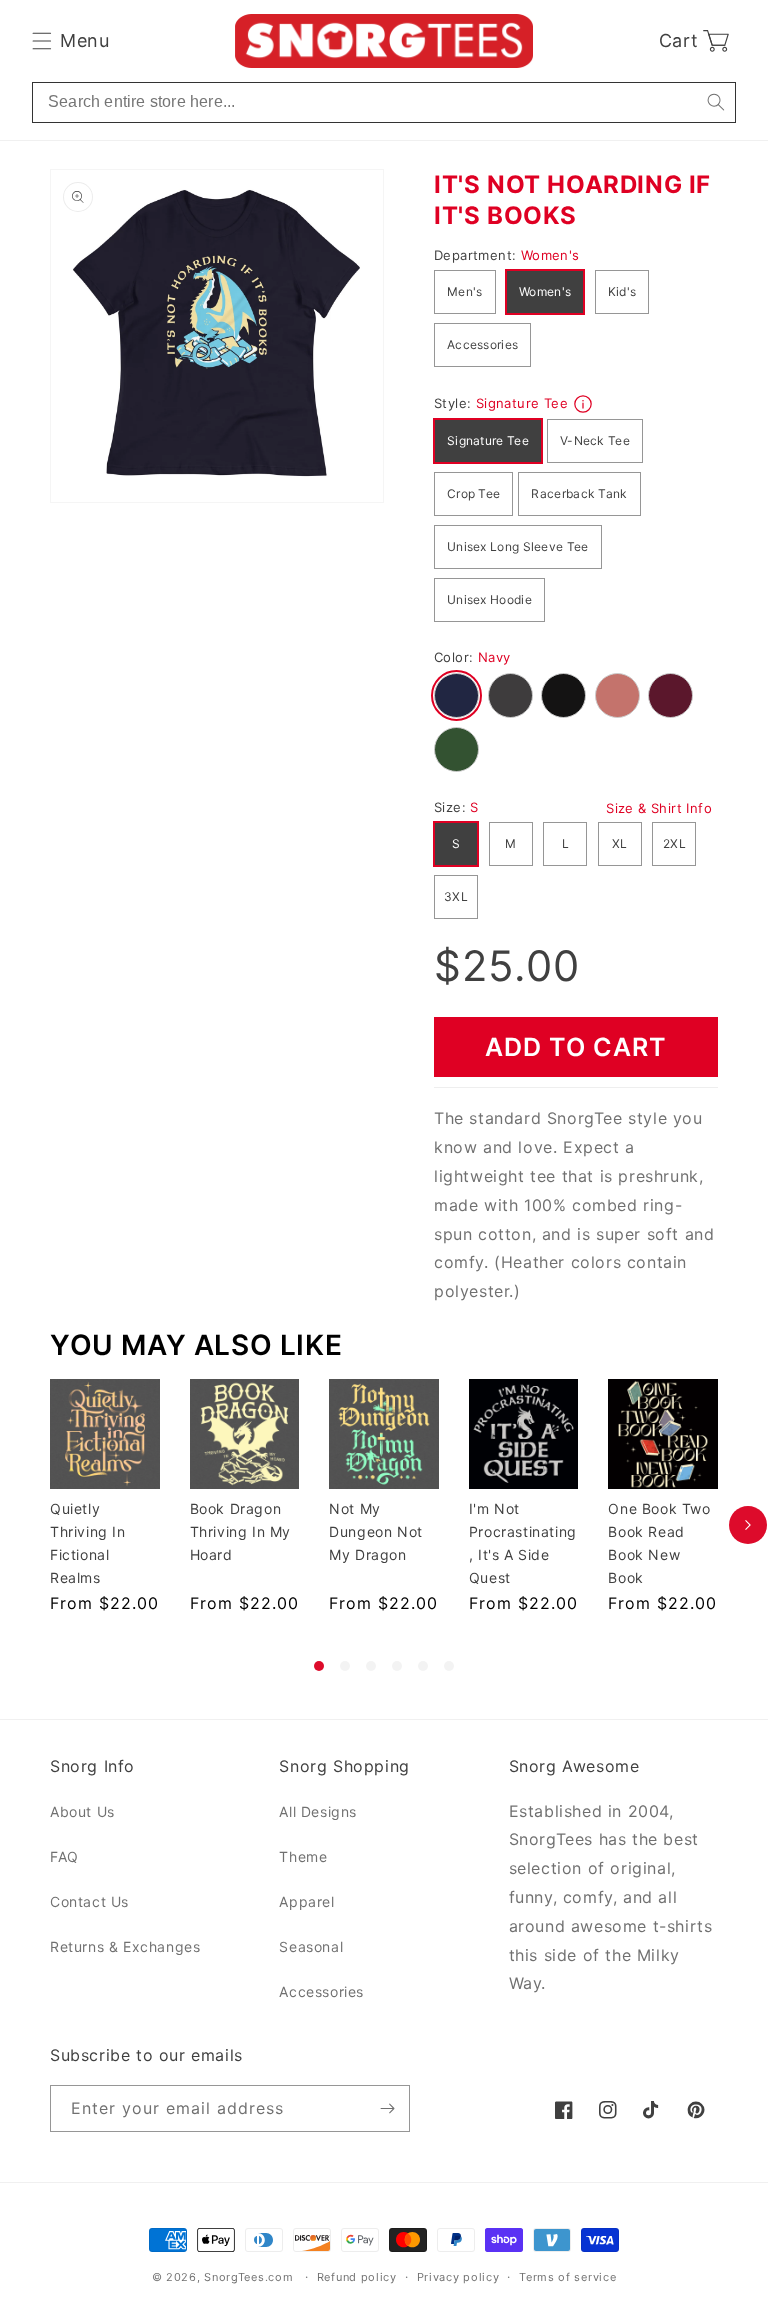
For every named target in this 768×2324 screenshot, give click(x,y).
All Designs (318, 1811)
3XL (456, 896)
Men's (465, 291)
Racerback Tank (579, 493)
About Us (82, 1811)
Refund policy (357, 2277)
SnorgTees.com (248, 2277)
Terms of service (567, 2277)
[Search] (715, 102)
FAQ (64, 1856)
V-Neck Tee (595, 440)
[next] (748, 1525)
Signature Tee (488, 440)
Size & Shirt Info (659, 808)
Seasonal (311, 1946)
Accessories (482, 344)
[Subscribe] (387, 2108)
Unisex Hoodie (489, 599)
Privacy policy (458, 2277)
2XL (674, 843)
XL (620, 843)
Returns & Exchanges (125, 1946)
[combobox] (384, 102)
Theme (303, 1856)
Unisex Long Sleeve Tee (518, 546)
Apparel (306, 1901)
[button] (70, 41)
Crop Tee (473, 493)
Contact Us (89, 1901)
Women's (545, 291)
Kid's (622, 291)
